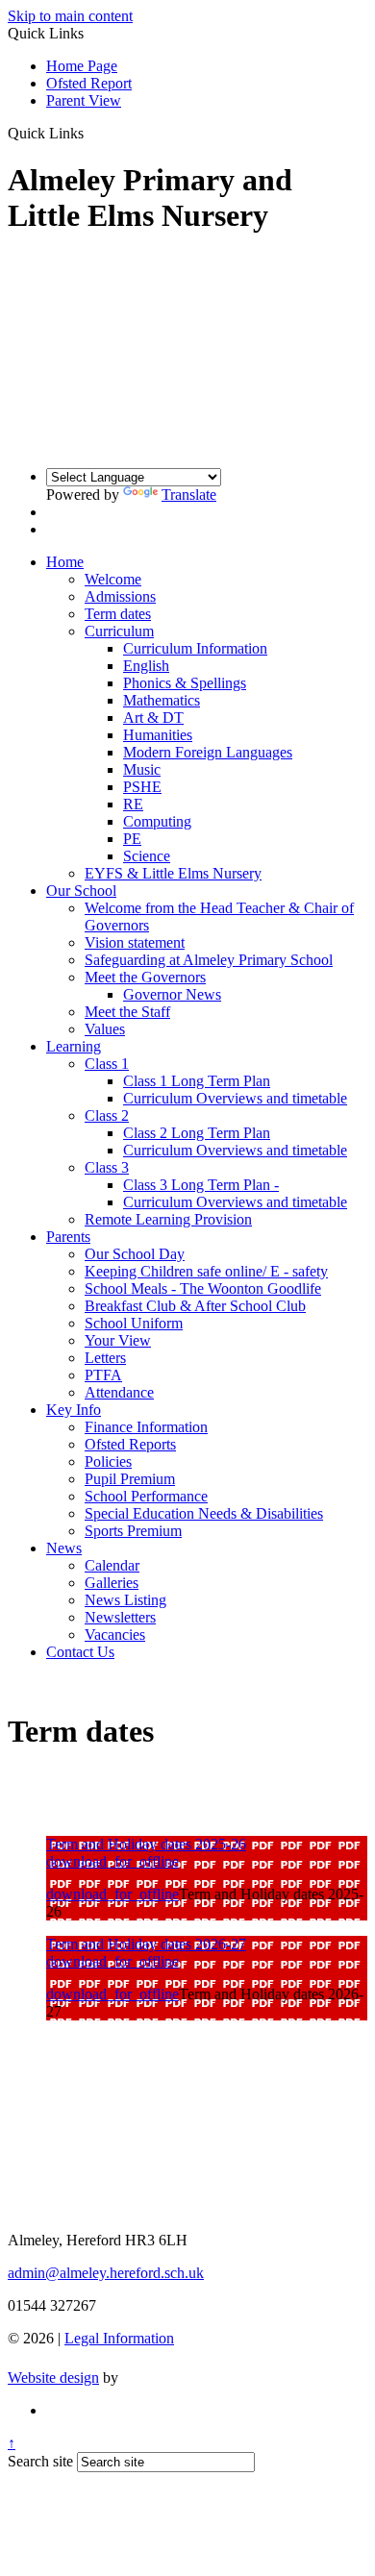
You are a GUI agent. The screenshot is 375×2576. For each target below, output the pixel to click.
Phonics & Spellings (185, 683)
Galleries (112, 1583)
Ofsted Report (89, 83)
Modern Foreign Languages (208, 752)
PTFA (103, 1375)
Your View (118, 1340)
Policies (108, 1461)
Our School (81, 891)
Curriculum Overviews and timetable (235, 1098)
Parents (68, 1237)
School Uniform (134, 1323)
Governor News (172, 994)
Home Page (82, 66)
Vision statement (135, 942)
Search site (40, 2461)
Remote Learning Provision (168, 1219)
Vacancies (115, 1635)
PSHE (142, 787)
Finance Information (146, 1427)
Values (105, 1029)
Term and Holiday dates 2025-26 (146, 1844)
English (146, 666)
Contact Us (80, 1652)
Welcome (113, 579)
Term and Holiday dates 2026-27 (146, 1944)
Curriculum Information (195, 648)
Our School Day (135, 1254)
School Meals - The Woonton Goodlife (203, 1288)
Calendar (112, 1565)
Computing (157, 821)
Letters (105, 1358)
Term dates (118, 614)
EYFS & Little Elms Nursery (173, 873)
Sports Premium (133, 1531)
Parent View (84, 100)
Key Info (74, 1410)
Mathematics (162, 700)
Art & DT (153, 718)
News (64, 1548)
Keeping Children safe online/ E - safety (206, 1271)
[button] (91, 133)
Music (142, 769)
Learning (74, 1046)
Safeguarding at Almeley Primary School (209, 960)
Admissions (120, 596)
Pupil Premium (130, 1479)
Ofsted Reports (130, 1444)
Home (65, 562)
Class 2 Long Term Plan (197, 1133)
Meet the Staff (127, 1012)
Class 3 (107, 1167)
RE (133, 804)
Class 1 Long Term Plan (197, 1081)
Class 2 (107, 1115)
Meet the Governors (145, 977)
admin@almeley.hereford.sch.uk (106, 2273)
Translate (189, 495)
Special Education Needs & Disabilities (204, 1513)
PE (132, 839)
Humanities (158, 735)
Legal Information (119, 2338)
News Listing (125, 1600)
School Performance (146, 1496)
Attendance (119, 1392)
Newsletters (120, 1617)
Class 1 (107, 1064)
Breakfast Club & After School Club (195, 1306)
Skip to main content (70, 16)
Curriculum (119, 631)
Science (147, 856)
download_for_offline (112, 1861)
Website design (53, 2378)
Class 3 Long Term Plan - (201, 1185)
